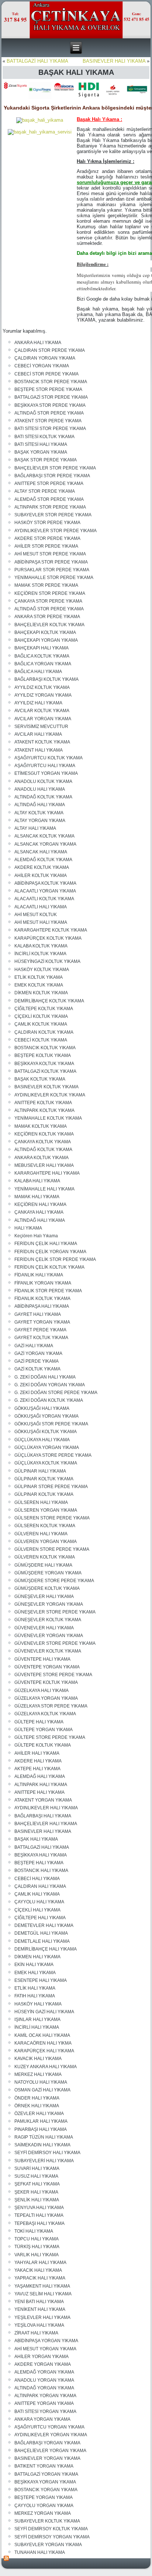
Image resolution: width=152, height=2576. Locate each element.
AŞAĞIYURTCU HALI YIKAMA (45, 766)
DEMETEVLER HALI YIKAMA (44, 1925)
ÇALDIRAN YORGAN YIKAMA (45, 358)
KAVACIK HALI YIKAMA (38, 2059)
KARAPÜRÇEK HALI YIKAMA (44, 2051)
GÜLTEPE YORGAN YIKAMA (44, 1730)
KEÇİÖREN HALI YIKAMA (40, 1204)
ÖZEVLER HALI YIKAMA (39, 2114)
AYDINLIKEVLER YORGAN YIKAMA (51, 2435)
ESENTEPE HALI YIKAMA (41, 1980)
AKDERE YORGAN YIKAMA (43, 2364)
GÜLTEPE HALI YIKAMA (39, 1722)
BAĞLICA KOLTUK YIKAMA (42, 656)
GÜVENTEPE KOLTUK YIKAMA (46, 1682)
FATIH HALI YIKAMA (35, 1996)
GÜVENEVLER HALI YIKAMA (44, 1628)
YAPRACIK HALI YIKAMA (40, 2278)
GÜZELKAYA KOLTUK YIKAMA (45, 1714)
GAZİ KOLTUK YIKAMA (37, 1369)
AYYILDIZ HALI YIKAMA (38, 703)
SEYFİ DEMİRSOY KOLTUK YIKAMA (51, 2529)
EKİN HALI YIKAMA (34, 1965)
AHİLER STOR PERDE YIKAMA (46, 546)
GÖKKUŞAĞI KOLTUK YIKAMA (46, 1432)
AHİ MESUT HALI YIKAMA (41, 922)
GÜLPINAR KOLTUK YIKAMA (44, 1479)
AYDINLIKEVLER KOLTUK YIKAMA (50, 1095)
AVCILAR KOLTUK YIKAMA (42, 711)
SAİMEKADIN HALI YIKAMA (42, 2145)
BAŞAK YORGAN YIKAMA (41, 452)
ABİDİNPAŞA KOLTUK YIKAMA (45, 883)
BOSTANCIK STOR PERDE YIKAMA (51, 382)
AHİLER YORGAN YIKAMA (42, 2357)
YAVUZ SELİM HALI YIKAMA (43, 2294)
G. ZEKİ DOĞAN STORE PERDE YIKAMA (56, 1393)
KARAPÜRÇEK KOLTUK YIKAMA (48, 938)
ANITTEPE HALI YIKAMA (39, 1792)
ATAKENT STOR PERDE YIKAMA (48, 421)
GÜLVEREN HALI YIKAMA (41, 1534)
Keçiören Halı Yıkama (36, 1236)
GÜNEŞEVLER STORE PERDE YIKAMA (55, 1612)
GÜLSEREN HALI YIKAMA (41, 1502)
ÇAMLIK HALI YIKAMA (37, 1894)
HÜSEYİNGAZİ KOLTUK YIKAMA (47, 961)
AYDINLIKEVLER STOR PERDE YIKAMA (56, 531)
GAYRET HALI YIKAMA (38, 1314)
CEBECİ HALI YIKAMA (37, 1879)
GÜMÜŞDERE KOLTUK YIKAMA (47, 1588)
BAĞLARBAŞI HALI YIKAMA (43, 1816)
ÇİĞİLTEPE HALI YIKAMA (40, 1918)
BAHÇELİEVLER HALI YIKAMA (46, 1824)
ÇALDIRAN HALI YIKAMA (40, 1886)
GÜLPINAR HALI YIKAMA (40, 1471)
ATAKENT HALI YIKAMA (39, 750)
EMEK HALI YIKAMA (35, 1973)
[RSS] (7, 2558)
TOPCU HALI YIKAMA (37, 2239)
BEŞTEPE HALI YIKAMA (39, 1863)
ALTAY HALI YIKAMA (35, 828)
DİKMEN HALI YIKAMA (37, 1957)
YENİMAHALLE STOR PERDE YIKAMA (54, 578)
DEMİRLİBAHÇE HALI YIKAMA (46, 1949)
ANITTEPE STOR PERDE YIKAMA (49, 483)
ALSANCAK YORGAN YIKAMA (45, 844)
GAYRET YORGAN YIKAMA (42, 1322)
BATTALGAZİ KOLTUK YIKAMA (45, 1071)
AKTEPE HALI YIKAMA (37, 1769)
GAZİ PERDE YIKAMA (37, 1361)
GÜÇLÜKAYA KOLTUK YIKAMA (46, 1463)
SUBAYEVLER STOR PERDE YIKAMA (53, 515)
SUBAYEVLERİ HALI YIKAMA (44, 2161)
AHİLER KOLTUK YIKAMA (41, 876)
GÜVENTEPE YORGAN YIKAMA (47, 1667)
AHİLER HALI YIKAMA (37, 1753)
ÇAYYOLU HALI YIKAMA (39, 1902)
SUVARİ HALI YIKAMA (37, 2168)
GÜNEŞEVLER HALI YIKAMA (44, 1596)
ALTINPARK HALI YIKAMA (41, 1785)
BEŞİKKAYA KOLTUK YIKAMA (44, 1064)
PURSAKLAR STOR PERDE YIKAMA (52, 570)
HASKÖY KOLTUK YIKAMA (42, 970)
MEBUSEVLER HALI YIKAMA (44, 1165)
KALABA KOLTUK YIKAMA (41, 946)
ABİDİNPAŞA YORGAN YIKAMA (46, 2341)
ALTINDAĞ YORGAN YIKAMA (44, 2388)
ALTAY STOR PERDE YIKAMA (45, 491)
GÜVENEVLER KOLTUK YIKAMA (48, 1651)
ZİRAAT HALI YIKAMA (36, 2333)
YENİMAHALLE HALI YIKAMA (44, 1189)
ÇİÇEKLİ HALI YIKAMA (37, 1910)
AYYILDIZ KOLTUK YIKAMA (42, 687)
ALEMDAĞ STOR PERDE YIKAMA (49, 499)
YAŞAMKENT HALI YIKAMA (42, 2286)
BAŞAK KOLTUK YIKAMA (40, 1079)
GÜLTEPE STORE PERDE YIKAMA (50, 1737)
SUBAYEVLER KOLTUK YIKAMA (47, 2521)
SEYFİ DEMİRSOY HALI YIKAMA (47, 2153)
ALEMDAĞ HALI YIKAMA (40, 1776)
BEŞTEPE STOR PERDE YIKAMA (48, 389)
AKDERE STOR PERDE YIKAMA (47, 538)
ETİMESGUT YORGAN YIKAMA (46, 773)
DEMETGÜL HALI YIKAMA (41, 1933)
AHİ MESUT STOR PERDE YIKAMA (50, 554)
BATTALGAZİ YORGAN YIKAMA (46, 2474)
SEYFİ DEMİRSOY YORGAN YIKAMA (52, 2537)
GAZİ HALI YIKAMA (34, 1346)
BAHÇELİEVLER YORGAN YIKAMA (50, 2451)
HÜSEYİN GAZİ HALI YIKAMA (44, 2012)
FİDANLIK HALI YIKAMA (39, 1275)
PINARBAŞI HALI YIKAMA (41, 2129)
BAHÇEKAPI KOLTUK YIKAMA (45, 632)
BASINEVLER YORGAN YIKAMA (47, 2458)
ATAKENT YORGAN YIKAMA (43, 1800)
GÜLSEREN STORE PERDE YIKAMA (52, 1518)
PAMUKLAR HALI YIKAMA (41, 2121)
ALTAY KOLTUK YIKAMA (39, 813)
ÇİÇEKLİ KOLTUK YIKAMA (41, 1016)
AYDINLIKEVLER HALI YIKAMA (46, 1808)
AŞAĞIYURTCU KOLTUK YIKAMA (49, 758)
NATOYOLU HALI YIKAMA (41, 2082)
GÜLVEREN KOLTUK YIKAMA (45, 1557)
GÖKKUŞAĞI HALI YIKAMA (42, 1408)
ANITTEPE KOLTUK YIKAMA (43, 1103)
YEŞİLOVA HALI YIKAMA (39, 2325)
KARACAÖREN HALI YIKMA (43, 2043)
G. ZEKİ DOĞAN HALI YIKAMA (45, 1377)
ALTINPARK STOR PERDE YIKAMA (50, 507)
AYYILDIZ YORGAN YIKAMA (43, 695)
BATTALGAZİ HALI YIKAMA (37, 61)
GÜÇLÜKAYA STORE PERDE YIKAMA (53, 1455)
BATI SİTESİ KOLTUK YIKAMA (44, 437)
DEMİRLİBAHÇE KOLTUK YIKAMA (49, 1001)
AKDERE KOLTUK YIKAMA (42, 867)
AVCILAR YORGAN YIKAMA (43, 719)
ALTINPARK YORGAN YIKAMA (45, 2396)
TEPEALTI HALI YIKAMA (39, 2215)
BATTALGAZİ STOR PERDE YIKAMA (51, 397)
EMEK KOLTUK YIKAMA (39, 985)
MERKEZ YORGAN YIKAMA (43, 2513)
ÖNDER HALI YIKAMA (37, 2098)
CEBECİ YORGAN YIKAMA (42, 366)
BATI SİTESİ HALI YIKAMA (41, 444)
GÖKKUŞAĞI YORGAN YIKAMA (46, 1416)
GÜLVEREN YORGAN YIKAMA (46, 1542)
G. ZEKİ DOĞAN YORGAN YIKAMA (50, 1385)
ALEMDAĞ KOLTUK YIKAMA (43, 860)
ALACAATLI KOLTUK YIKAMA (44, 899)
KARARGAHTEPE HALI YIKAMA (47, 1173)
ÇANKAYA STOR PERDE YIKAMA (48, 601)
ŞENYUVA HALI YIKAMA (39, 2208)
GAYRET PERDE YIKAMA (40, 1330)
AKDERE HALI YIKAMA (38, 1761)
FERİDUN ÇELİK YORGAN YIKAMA (50, 1252)
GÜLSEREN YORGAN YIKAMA (46, 1510)
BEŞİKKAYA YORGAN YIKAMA (45, 2482)
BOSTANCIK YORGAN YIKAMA (46, 2490)
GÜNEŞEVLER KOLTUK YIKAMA (48, 1620)
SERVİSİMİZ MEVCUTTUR (41, 727)
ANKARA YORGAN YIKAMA (42, 2419)
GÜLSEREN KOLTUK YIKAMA (45, 1526)
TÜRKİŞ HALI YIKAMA (37, 2247)
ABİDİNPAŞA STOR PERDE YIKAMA (51, 562)
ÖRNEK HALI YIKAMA (37, 2106)
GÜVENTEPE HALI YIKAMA (42, 1659)
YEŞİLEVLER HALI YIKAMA (42, 2317)
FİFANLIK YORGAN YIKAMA (43, 1283)
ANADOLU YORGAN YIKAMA (44, 2380)
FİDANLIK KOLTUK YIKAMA (42, 1299)
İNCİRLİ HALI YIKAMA (37, 2027)
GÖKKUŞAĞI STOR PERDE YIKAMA (51, 1424)
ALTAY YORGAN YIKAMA (40, 821)
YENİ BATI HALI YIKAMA (39, 2302)
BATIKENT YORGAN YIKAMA (44, 2466)
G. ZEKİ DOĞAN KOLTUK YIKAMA (49, 1400)
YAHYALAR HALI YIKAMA (40, 2263)
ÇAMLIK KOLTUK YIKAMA (41, 1024)
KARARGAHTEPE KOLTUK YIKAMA (51, 930)
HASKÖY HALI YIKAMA (38, 2004)
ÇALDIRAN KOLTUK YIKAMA (44, 1032)
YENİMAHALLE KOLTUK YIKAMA (48, 1118)
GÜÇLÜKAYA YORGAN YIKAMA (47, 1448)
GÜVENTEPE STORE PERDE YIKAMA (53, 1675)
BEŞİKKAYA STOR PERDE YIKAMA (50, 405)
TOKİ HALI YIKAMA (34, 2231)
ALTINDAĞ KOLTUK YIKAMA (43, 797)
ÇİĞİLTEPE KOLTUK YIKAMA (44, 1009)
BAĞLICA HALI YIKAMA (38, 672)
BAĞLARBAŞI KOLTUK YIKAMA (46, 679)
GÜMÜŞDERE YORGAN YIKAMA (48, 1573)
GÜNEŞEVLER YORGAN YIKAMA (49, 1604)
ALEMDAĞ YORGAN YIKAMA (44, 2372)
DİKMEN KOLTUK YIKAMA (41, 993)
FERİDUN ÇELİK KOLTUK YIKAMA (49, 1267)
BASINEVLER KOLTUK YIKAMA (46, 1087)
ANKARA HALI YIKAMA (38, 343)
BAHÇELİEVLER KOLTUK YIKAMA (49, 625)
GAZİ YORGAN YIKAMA (38, 1353)
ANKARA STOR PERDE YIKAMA (47, 617)
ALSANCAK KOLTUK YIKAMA (44, 836)
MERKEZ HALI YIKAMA (38, 2074)
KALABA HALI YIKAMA (37, 1181)
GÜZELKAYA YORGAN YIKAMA (46, 1698)
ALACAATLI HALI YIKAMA (41, 907)
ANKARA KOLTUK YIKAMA (42, 1158)
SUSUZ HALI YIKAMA (36, 2176)
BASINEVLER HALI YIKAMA (114, 61)
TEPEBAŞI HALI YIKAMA (39, 2223)
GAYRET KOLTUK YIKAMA (41, 1338)
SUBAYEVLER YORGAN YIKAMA (48, 2545)
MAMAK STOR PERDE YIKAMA (46, 585)
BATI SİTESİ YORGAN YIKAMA (45, 2412)
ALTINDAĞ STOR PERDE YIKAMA (49, 413)
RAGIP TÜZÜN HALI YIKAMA (44, 2137)
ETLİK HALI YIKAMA (35, 1988)
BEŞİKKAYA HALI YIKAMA (41, 1855)
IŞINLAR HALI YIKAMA (37, 2019)
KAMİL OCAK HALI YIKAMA (42, 2035)
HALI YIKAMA (28, 1228)
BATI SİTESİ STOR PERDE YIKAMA (50, 429)
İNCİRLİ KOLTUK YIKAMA (40, 954)
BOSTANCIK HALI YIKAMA (41, 1871)
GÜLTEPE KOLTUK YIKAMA (43, 1745)
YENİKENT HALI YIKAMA (40, 2309)
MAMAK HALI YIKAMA (37, 1197)
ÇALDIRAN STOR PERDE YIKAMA (50, 350)
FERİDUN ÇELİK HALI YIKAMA (46, 1244)
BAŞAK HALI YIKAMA (36, 1839)
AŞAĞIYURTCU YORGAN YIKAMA (49, 2427)
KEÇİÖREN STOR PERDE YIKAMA (50, 593)
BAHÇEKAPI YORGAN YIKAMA (46, 640)
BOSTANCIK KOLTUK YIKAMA (45, 1048)
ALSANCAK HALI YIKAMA (41, 852)
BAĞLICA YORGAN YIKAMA (43, 664)
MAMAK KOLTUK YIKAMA (41, 1126)
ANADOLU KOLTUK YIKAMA (43, 781)
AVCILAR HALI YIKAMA (38, 734)
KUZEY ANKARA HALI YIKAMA (46, 2067)
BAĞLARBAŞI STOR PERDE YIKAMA (52, 476)
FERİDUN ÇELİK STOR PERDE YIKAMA (55, 1259)
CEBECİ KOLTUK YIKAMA (41, 1040)
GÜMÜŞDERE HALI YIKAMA (43, 1565)
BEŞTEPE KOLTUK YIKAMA (43, 1055)
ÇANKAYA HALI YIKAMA (39, 1212)
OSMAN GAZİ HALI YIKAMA (42, 2090)
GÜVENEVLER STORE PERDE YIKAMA (55, 1643)
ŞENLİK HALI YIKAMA (37, 2200)
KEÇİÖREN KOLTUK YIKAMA (44, 1134)
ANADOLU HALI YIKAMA (40, 789)
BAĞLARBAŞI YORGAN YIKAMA (47, 2443)
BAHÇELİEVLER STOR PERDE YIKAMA (55, 468)
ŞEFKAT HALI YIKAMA (37, 2184)
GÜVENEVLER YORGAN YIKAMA (49, 1636)
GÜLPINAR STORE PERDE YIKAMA (51, 1487)
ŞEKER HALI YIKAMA (36, 2192)
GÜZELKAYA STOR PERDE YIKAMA (51, 1706)
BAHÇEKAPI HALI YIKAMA (42, 648)
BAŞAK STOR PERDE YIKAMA (46, 460)
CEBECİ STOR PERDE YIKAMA (46, 374)
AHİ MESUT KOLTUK (36, 915)
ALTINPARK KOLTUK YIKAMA (44, 1110)
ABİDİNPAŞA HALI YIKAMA (42, 1306)
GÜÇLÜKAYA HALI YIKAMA (42, 1440)
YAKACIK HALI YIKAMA (38, 2270)
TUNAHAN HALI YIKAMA (40, 2552)
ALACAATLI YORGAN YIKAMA (45, 891)
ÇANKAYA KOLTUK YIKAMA (43, 1142)
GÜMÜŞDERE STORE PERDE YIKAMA (54, 1581)
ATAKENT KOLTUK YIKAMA (42, 742)
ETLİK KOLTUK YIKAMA (39, 977)
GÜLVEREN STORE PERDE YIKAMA (52, 1549)
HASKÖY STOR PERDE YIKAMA (47, 523)
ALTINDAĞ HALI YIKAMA (40, 805)
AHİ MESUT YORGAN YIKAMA (45, 2349)
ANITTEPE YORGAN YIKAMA (44, 2403)
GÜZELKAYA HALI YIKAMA (42, 1691)
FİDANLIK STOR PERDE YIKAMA (48, 1291)
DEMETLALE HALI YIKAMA (42, 1941)
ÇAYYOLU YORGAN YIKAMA (44, 2506)
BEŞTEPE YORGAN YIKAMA (44, 2497)
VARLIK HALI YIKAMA (37, 2255)
